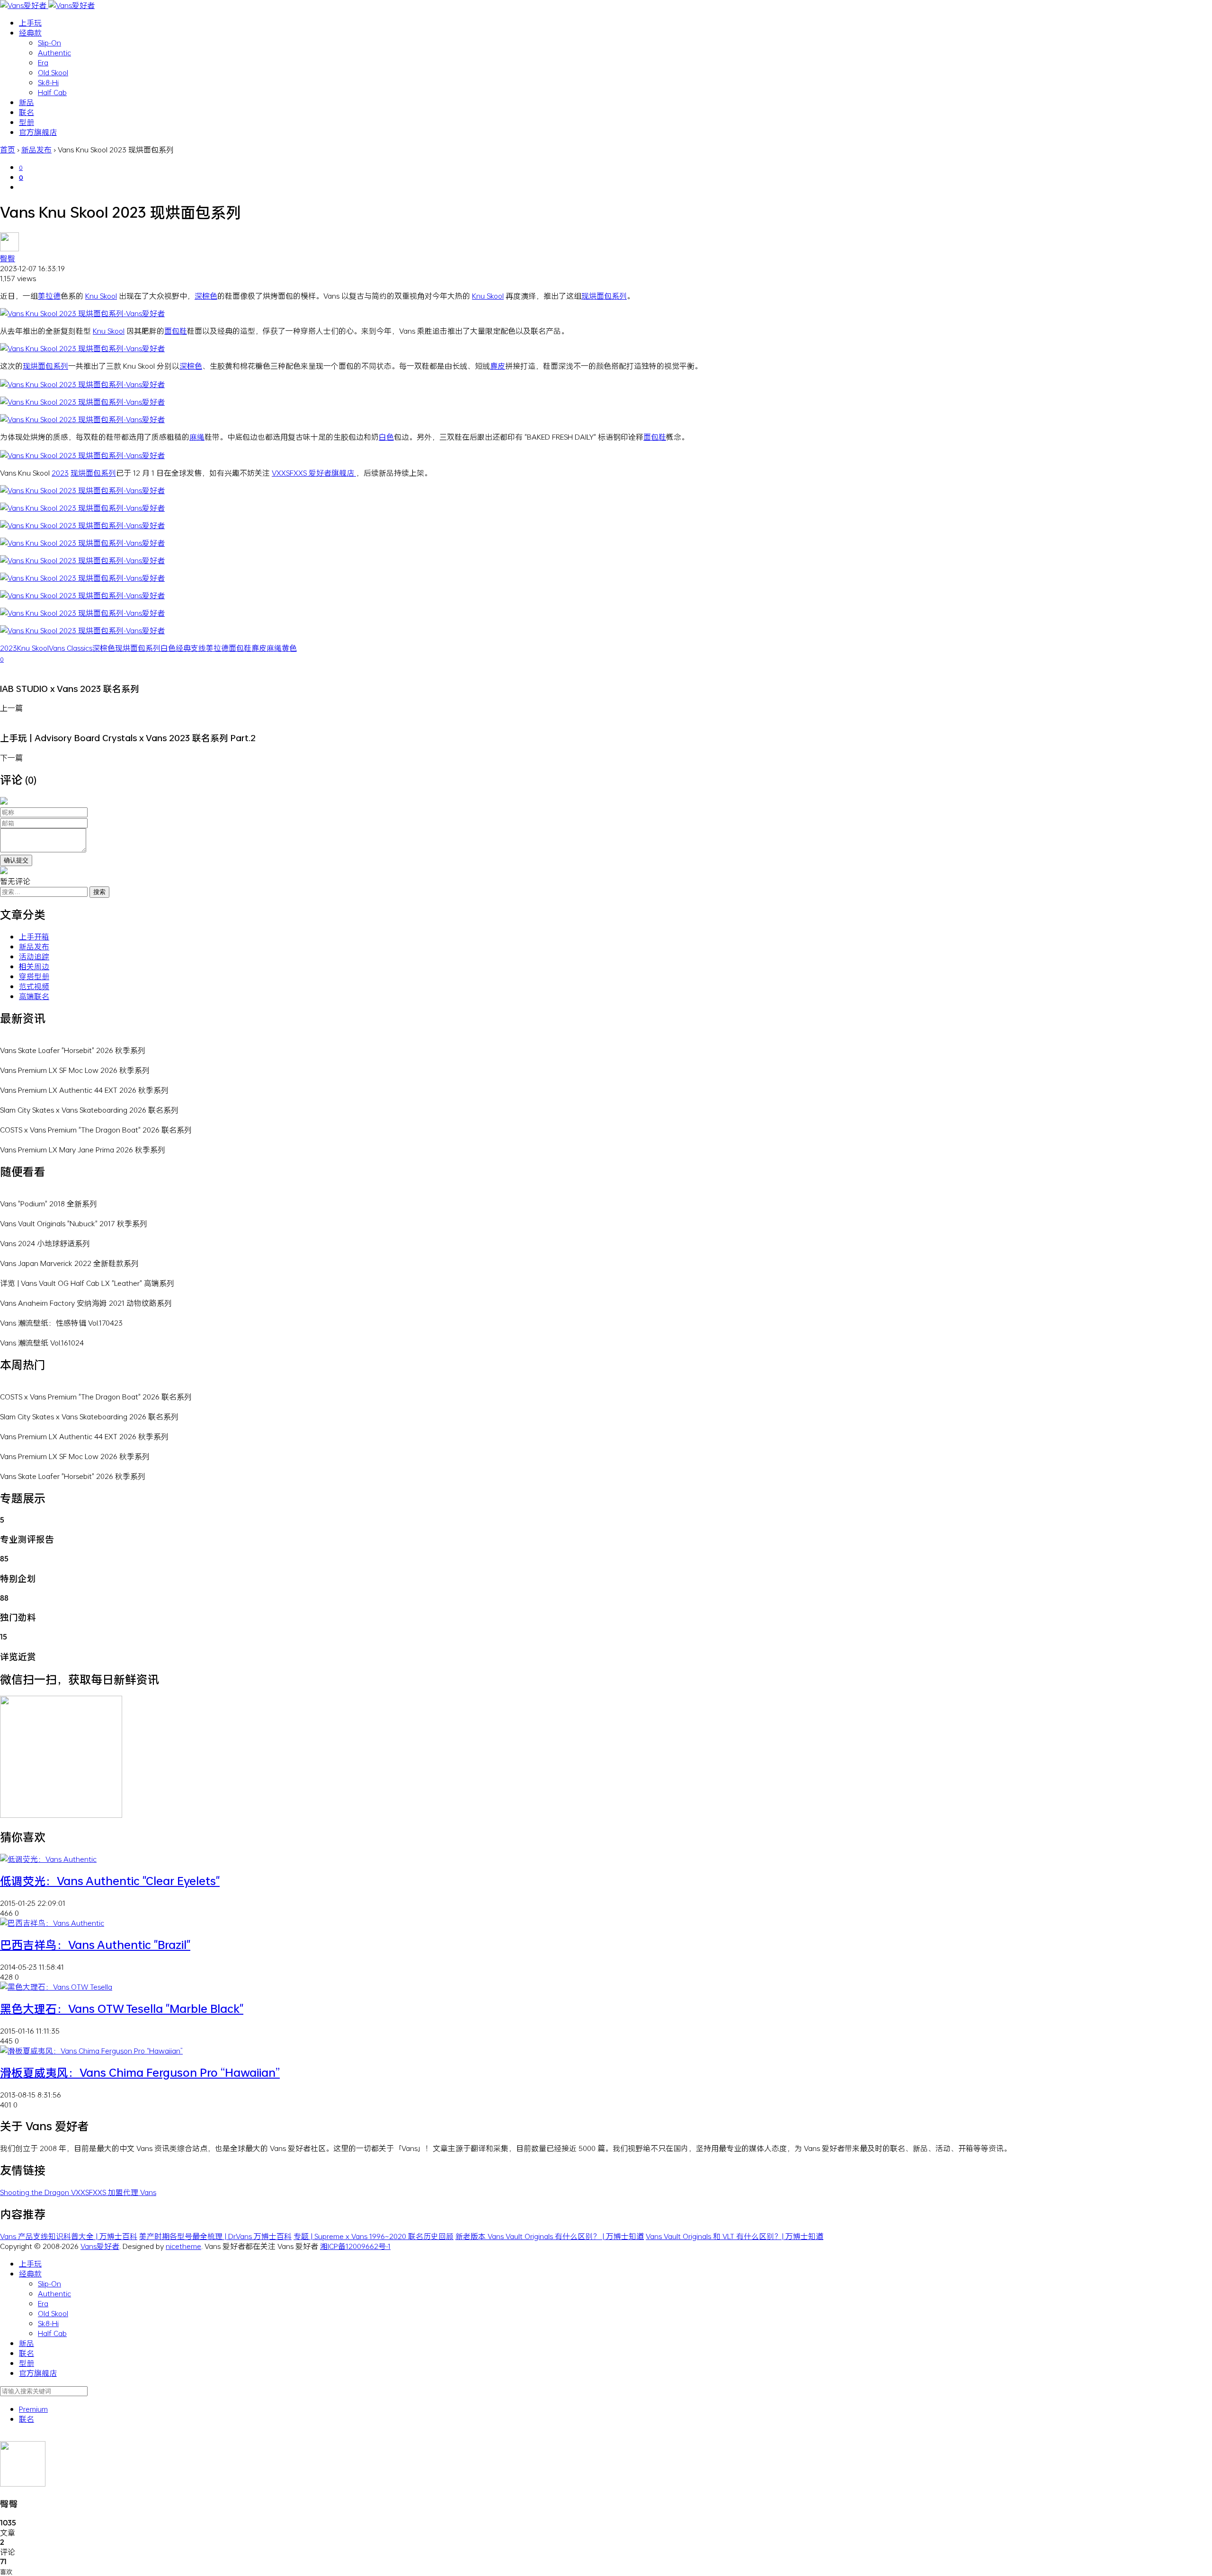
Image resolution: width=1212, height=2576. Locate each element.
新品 (27, 102)
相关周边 (34, 966)
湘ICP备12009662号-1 (355, 2246)
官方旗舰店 (38, 132)
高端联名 (34, 996)
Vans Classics (71, 648)
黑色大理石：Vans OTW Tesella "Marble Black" (122, 2009)
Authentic (54, 52)
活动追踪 (34, 956)
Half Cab (52, 92)
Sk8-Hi (48, 82)
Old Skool (53, 72)
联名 (27, 112)
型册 (27, 122)
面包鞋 (176, 331)
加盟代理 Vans (132, 2192)
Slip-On (49, 42)
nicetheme (183, 2246)
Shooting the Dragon (36, 2192)
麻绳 (197, 437)
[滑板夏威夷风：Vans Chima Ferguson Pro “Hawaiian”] (91, 2050)
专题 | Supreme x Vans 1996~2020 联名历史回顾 (374, 2236)
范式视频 (34, 986)
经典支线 (191, 648)
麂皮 (498, 366)
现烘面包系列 (604, 296)
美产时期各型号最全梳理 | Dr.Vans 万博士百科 (215, 2236)
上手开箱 (34, 936)
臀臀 (8, 258)
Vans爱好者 (100, 2246)
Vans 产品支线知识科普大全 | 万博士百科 (69, 2236)
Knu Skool (101, 296)
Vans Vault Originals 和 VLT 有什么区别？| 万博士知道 (735, 2236)
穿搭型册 (34, 976)
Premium (33, 2409)
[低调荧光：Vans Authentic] (48, 1859)
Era (43, 62)
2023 (60, 473)
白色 (386, 437)
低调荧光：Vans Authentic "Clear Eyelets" (110, 1881)
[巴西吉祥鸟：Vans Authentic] (52, 1923)
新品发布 (34, 946)
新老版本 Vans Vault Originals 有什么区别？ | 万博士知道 (550, 2236)
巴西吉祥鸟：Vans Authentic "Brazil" (95, 1945)
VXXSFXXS (89, 2192)
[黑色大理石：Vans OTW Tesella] (56, 1987)
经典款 (30, 32)
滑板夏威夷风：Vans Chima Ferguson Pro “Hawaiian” (140, 2072)
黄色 (289, 648)
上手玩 (30, 22)
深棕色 (206, 296)
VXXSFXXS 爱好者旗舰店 (314, 473)
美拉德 (49, 296)
